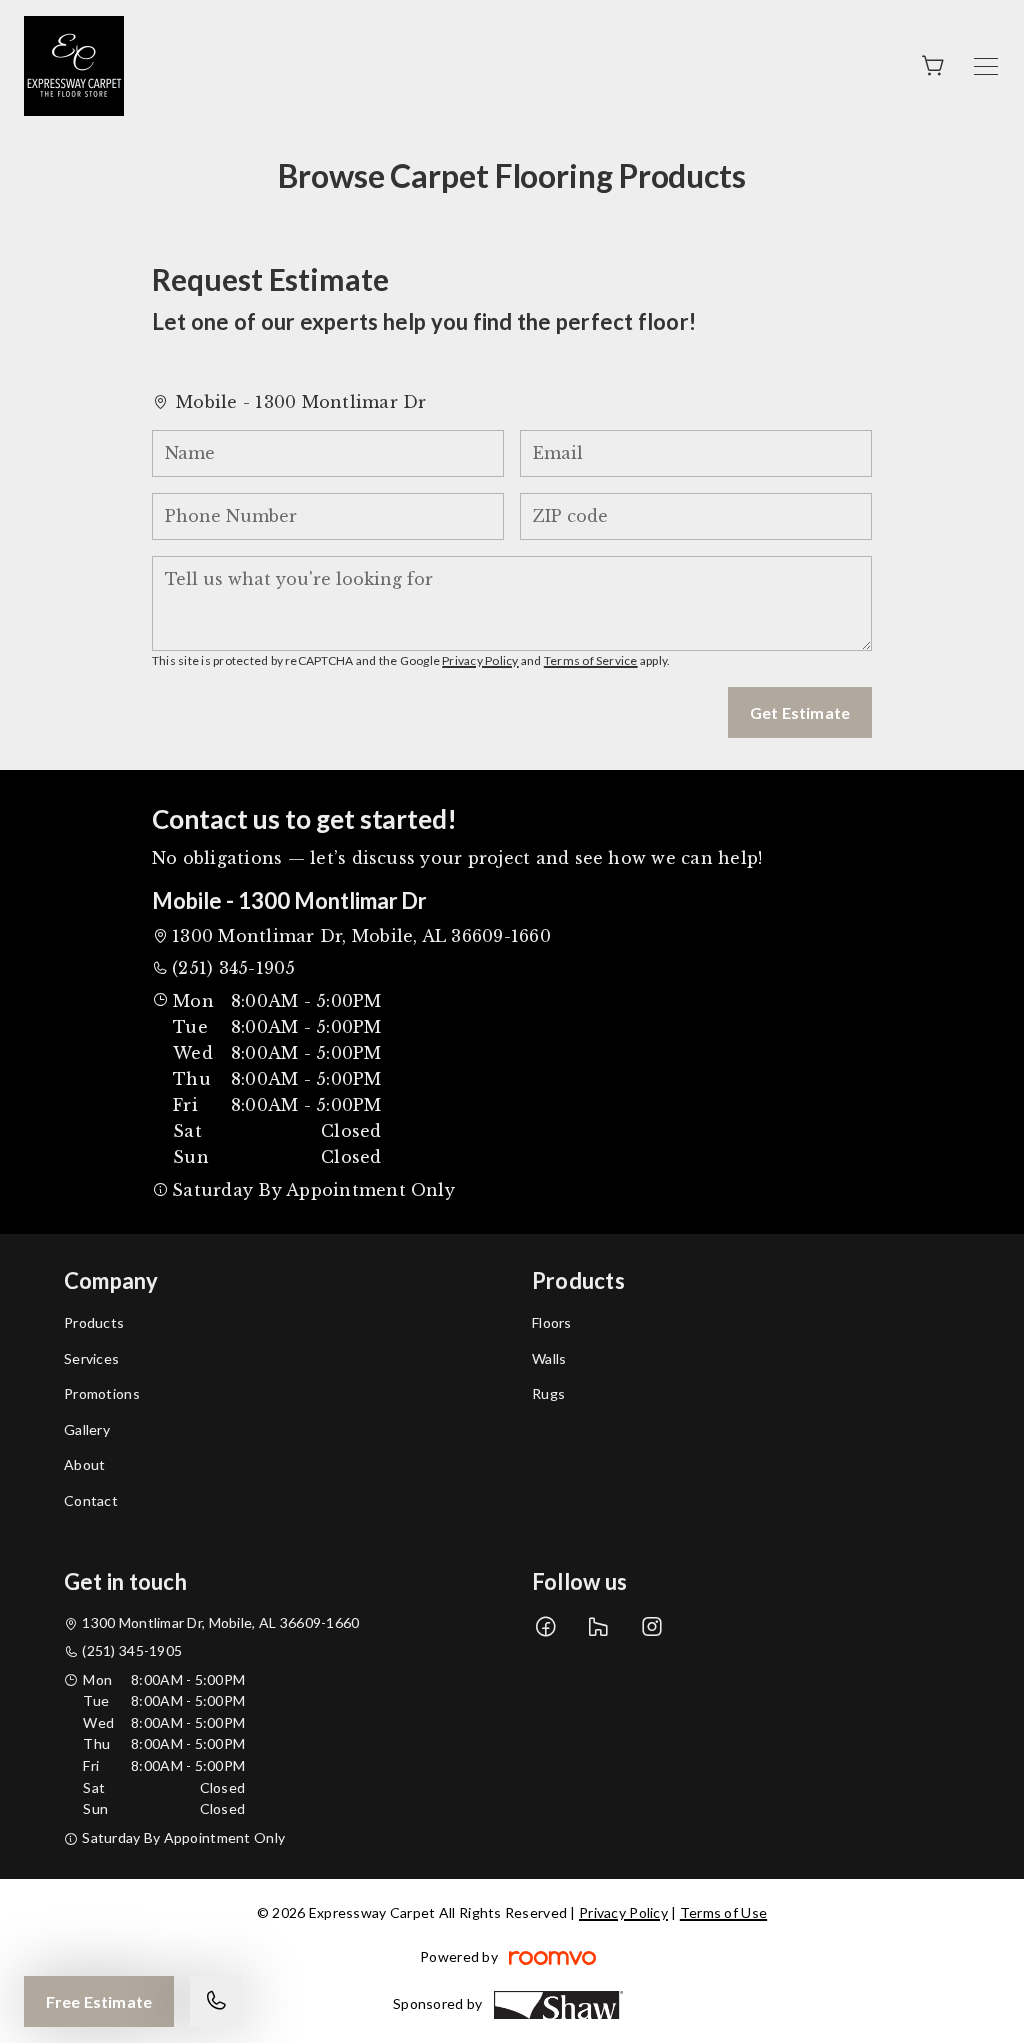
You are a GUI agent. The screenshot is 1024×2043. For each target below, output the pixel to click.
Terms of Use (723, 1912)
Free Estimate (99, 2001)
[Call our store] (216, 2001)
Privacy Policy (480, 660)
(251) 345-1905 (233, 968)
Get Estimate (800, 712)
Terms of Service (591, 660)
